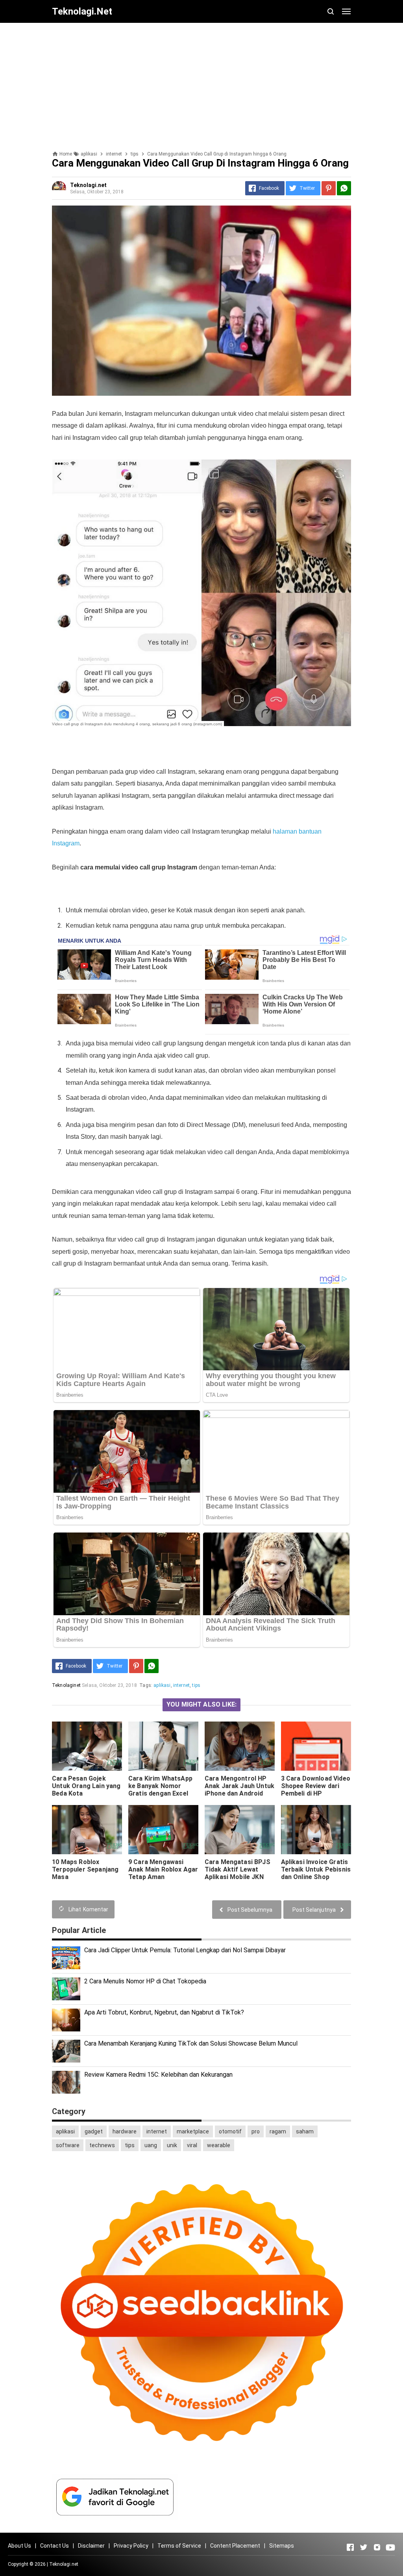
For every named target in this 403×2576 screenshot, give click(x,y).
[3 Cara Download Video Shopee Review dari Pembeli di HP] (316, 1746)
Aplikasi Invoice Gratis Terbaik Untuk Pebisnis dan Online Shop (316, 1869)
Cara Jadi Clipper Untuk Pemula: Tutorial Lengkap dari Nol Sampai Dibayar (185, 1950)
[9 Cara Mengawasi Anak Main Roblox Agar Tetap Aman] (163, 1830)
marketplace (193, 2131)
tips (196, 1685)
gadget (94, 2131)
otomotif (230, 2131)
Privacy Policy (131, 2546)
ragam (278, 2131)
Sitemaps (282, 2546)
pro (256, 2131)
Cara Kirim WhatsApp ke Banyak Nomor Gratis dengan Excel (160, 1786)
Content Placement (235, 2546)
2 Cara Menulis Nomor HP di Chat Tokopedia (145, 1981)
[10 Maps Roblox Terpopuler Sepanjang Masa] (87, 1830)
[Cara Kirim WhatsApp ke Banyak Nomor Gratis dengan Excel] (163, 1746)
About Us (19, 2546)
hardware (125, 2131)
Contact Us (55, 2546)
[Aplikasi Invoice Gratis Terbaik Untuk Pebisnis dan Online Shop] (316, 1830)
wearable (219, 2145)
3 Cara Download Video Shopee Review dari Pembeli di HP (316, 1786)
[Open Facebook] (350, 2547)
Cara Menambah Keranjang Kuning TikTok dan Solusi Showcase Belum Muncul (191, 2043)
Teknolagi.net (64, 2564)
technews (102, 2145)
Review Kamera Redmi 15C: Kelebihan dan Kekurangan (158, 2075)
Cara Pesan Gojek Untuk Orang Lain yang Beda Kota (86, 1786)
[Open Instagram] (377, 2547)
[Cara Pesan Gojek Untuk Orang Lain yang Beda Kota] (87, 1746)
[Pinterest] (329, 188)
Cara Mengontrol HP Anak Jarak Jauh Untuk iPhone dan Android (239, 1786)
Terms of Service (179, 2546)
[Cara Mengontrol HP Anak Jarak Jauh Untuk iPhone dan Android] (240, 1746)
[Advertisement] (201, 84)
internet (181, 1685)
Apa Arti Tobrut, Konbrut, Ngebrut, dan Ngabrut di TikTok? (164, 2012)
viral (192, 2145)
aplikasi (162, 1685)
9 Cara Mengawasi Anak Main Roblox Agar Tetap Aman (163, 1869)
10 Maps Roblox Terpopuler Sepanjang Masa (85, 1869)
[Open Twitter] (364, 2547)
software (68, 2145)
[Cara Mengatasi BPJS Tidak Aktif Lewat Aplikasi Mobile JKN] (240, 1830)
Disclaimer (91, 2546)
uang (151, 2145)
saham (305, 2131)
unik (172, 2145)
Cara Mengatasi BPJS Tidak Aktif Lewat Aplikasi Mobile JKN (238, 1869)
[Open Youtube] (390, 2547)
